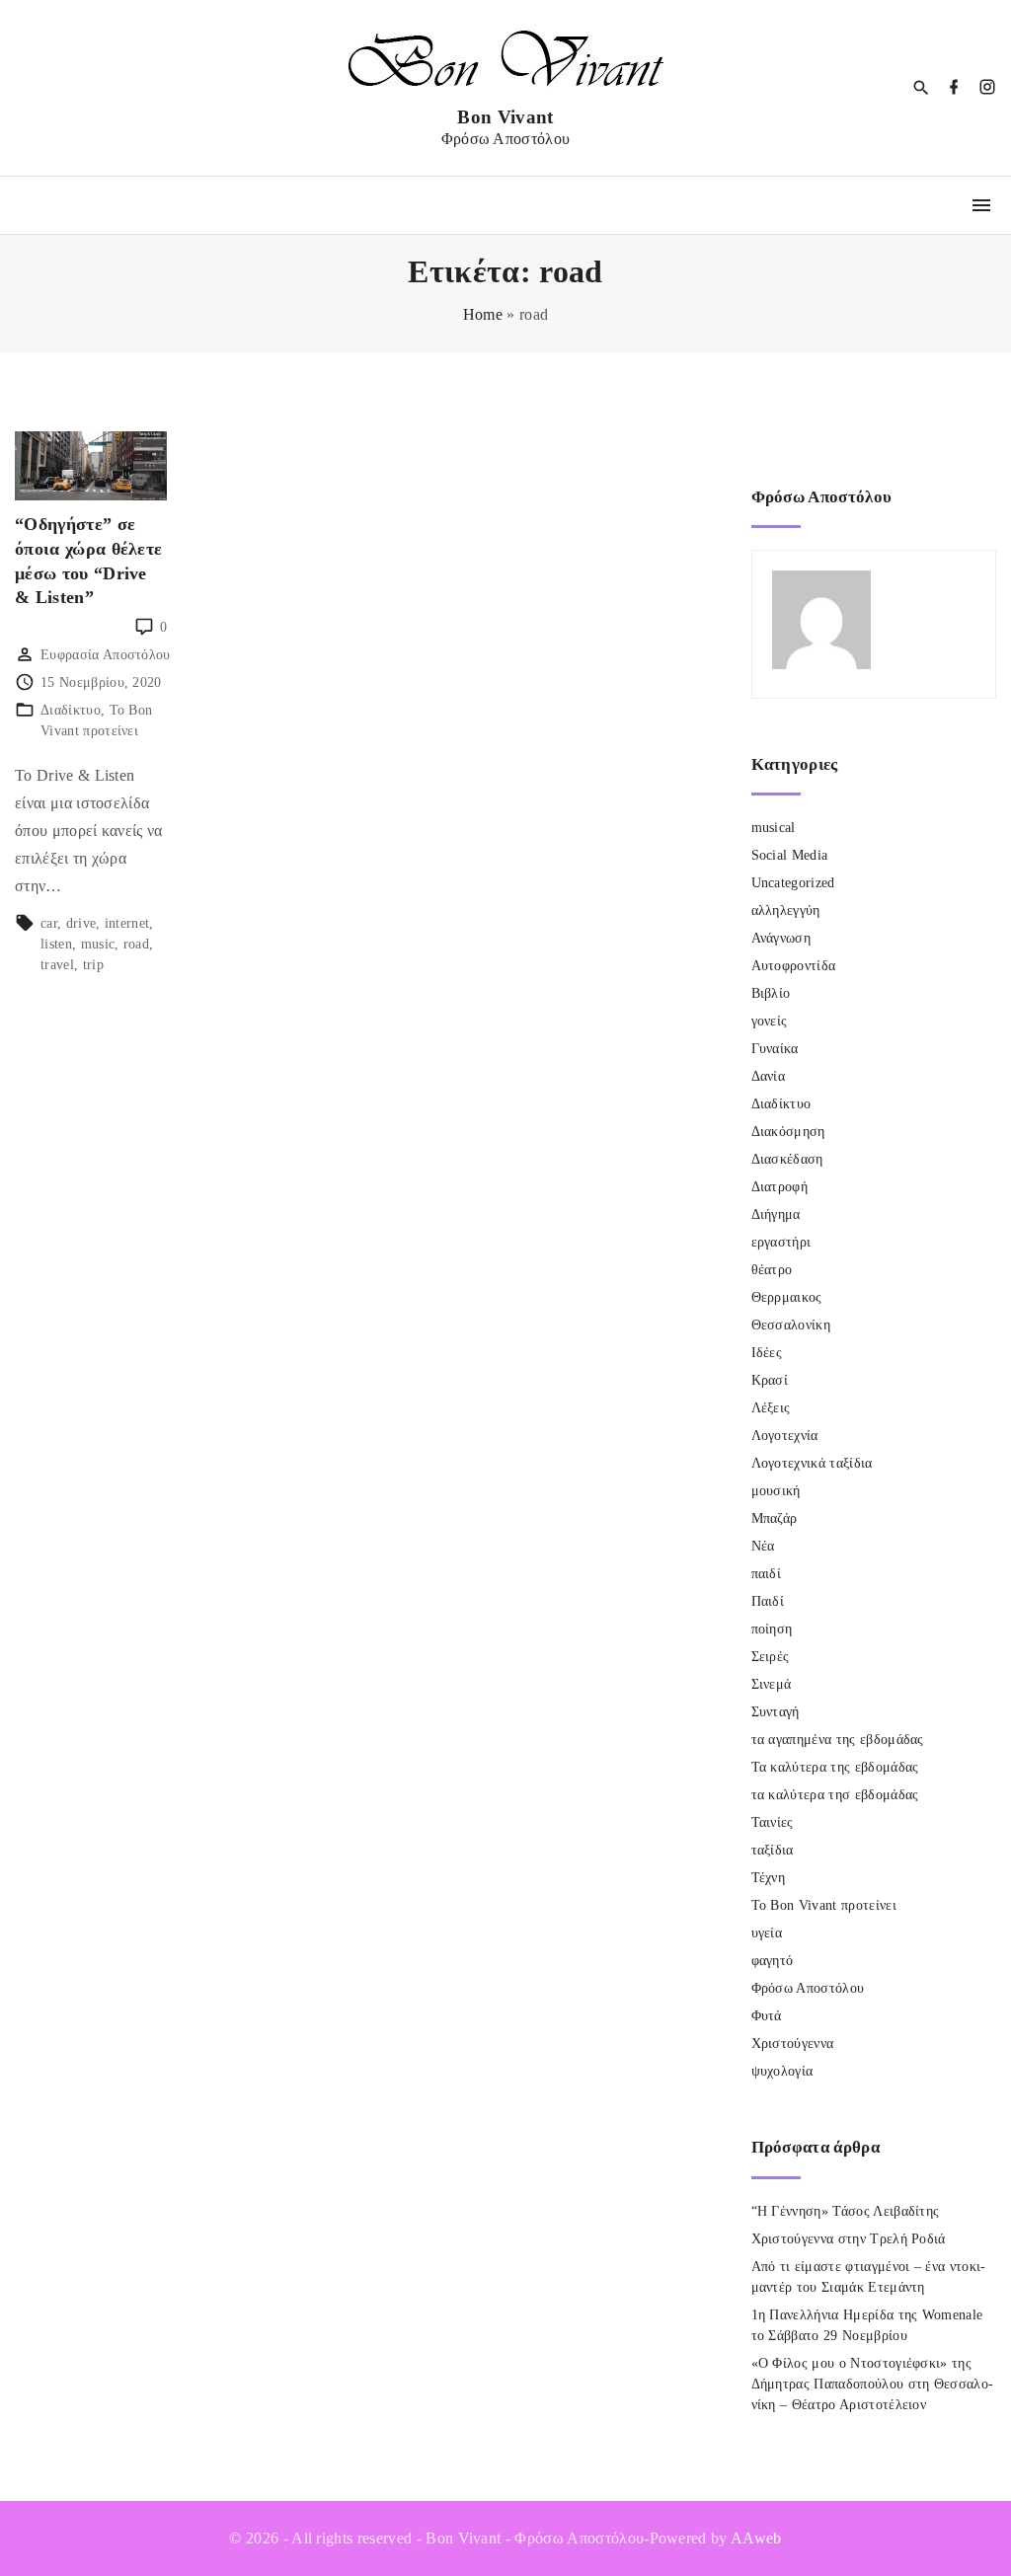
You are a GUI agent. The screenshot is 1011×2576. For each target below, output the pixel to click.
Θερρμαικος (787, 1297)
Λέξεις (771, 1408)
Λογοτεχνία (785, 1436)
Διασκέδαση (787, 1159)
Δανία (769, 1076)
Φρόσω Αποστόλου (808, 1988)
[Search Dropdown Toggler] (922, 88)
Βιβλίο (771, 993)
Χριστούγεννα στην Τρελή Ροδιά (849, 2239)
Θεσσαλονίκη (791, 1325)
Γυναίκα (775, 1049)
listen (56, 944)
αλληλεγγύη (786, 910)
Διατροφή (780, 1187)
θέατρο (772, 1270)
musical (774, 828)
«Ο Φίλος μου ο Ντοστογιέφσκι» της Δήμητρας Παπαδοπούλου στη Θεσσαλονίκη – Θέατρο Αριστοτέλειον (873, 2384)
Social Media (790, 855)
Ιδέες (767, 1353)
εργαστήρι (781, 1242)
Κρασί (770, 1380)
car (49, 923)
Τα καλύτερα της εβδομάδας (835, 1767)
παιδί (767, 1574)
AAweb (756, 2538)
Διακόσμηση (788, 1132)
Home (483, 314)
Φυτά (767, 2016)
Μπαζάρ (775, 1518)
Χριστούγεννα (793, 2044)
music (98, 944)
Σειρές (771, 1657)
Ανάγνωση (781, 938)
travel (57, 965)
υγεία (767, 1933)
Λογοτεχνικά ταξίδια (812, 1463)
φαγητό (773, 1961)
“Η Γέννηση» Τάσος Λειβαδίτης (846, 2211)
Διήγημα (776, 1214)
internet (127, 923)
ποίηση (772, 1629)
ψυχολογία (782, 2071)
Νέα (763, 1546)
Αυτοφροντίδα (794, 966)
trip (93, 965)
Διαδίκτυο (71, 710)
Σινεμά (772, 1684)
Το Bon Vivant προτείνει (824, 1905)
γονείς (770, 1021)
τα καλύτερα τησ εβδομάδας (835, 1795)
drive (81, 923)
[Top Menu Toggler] (981, 205)
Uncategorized (793, 883)
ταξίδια (773, 1850)
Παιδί (768, 1601)
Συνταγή (776, 1712)
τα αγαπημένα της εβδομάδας (838, 1740)
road (136, 944)
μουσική (776, 1491)
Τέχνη (769, 1878)
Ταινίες (773, 1822)
